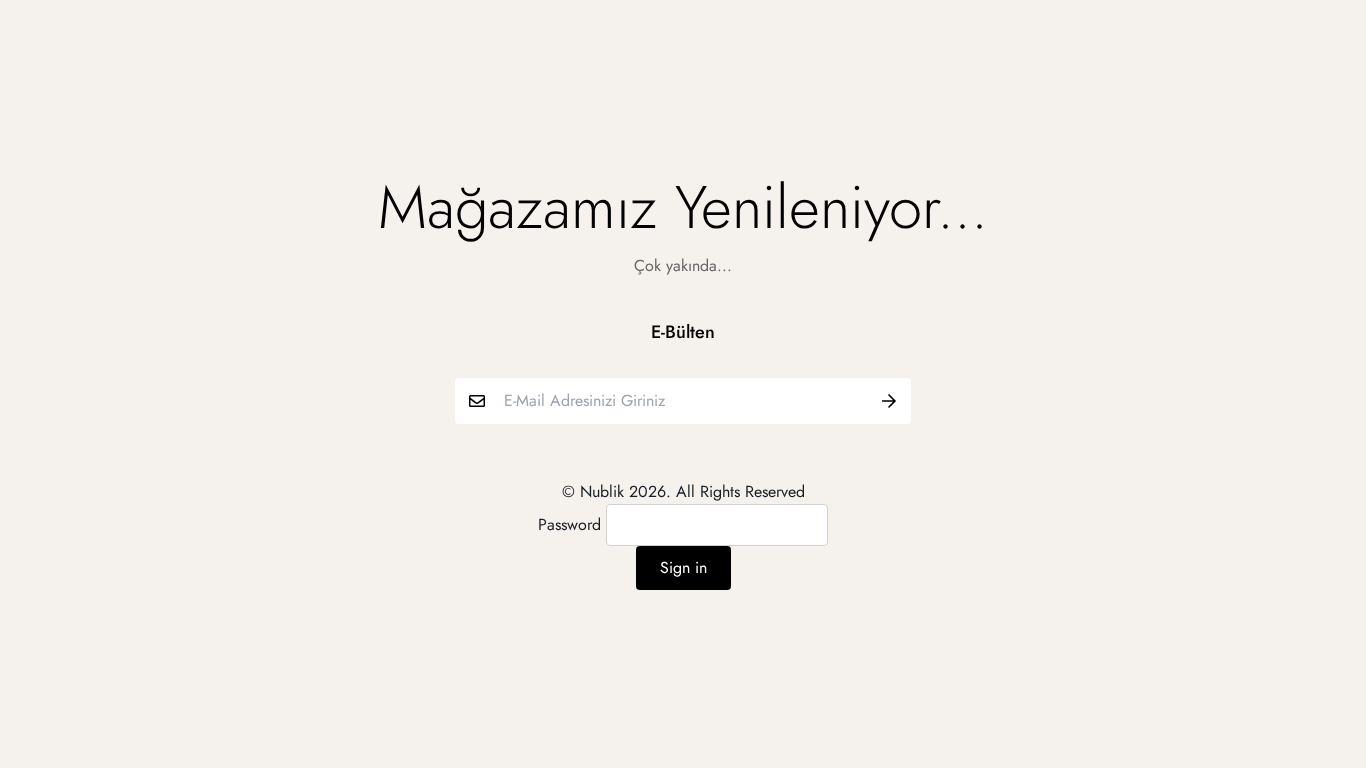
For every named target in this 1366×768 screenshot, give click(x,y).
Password (569, 524)
